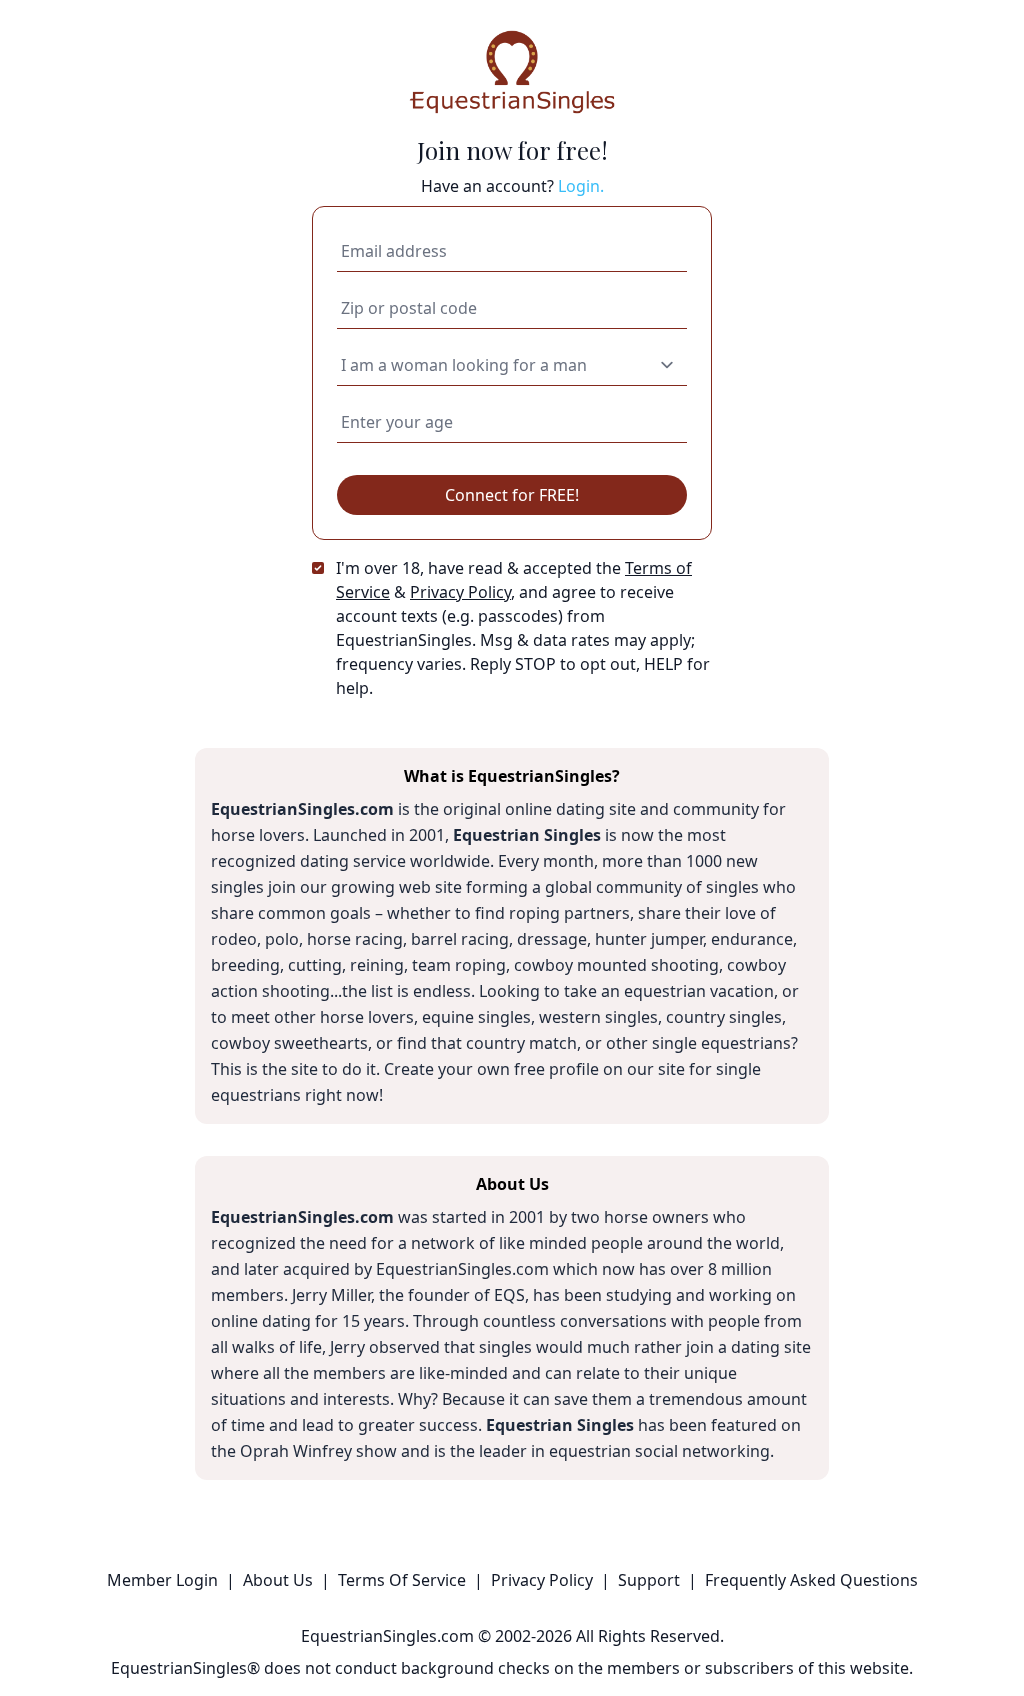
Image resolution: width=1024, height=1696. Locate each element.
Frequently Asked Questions (811, 1580)
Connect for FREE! (512, 495)
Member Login (162, 1580)
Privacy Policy (460, 592)
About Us (278, 1580)
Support (649, 1580)
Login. (581, 186)
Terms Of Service (402, 1580)
